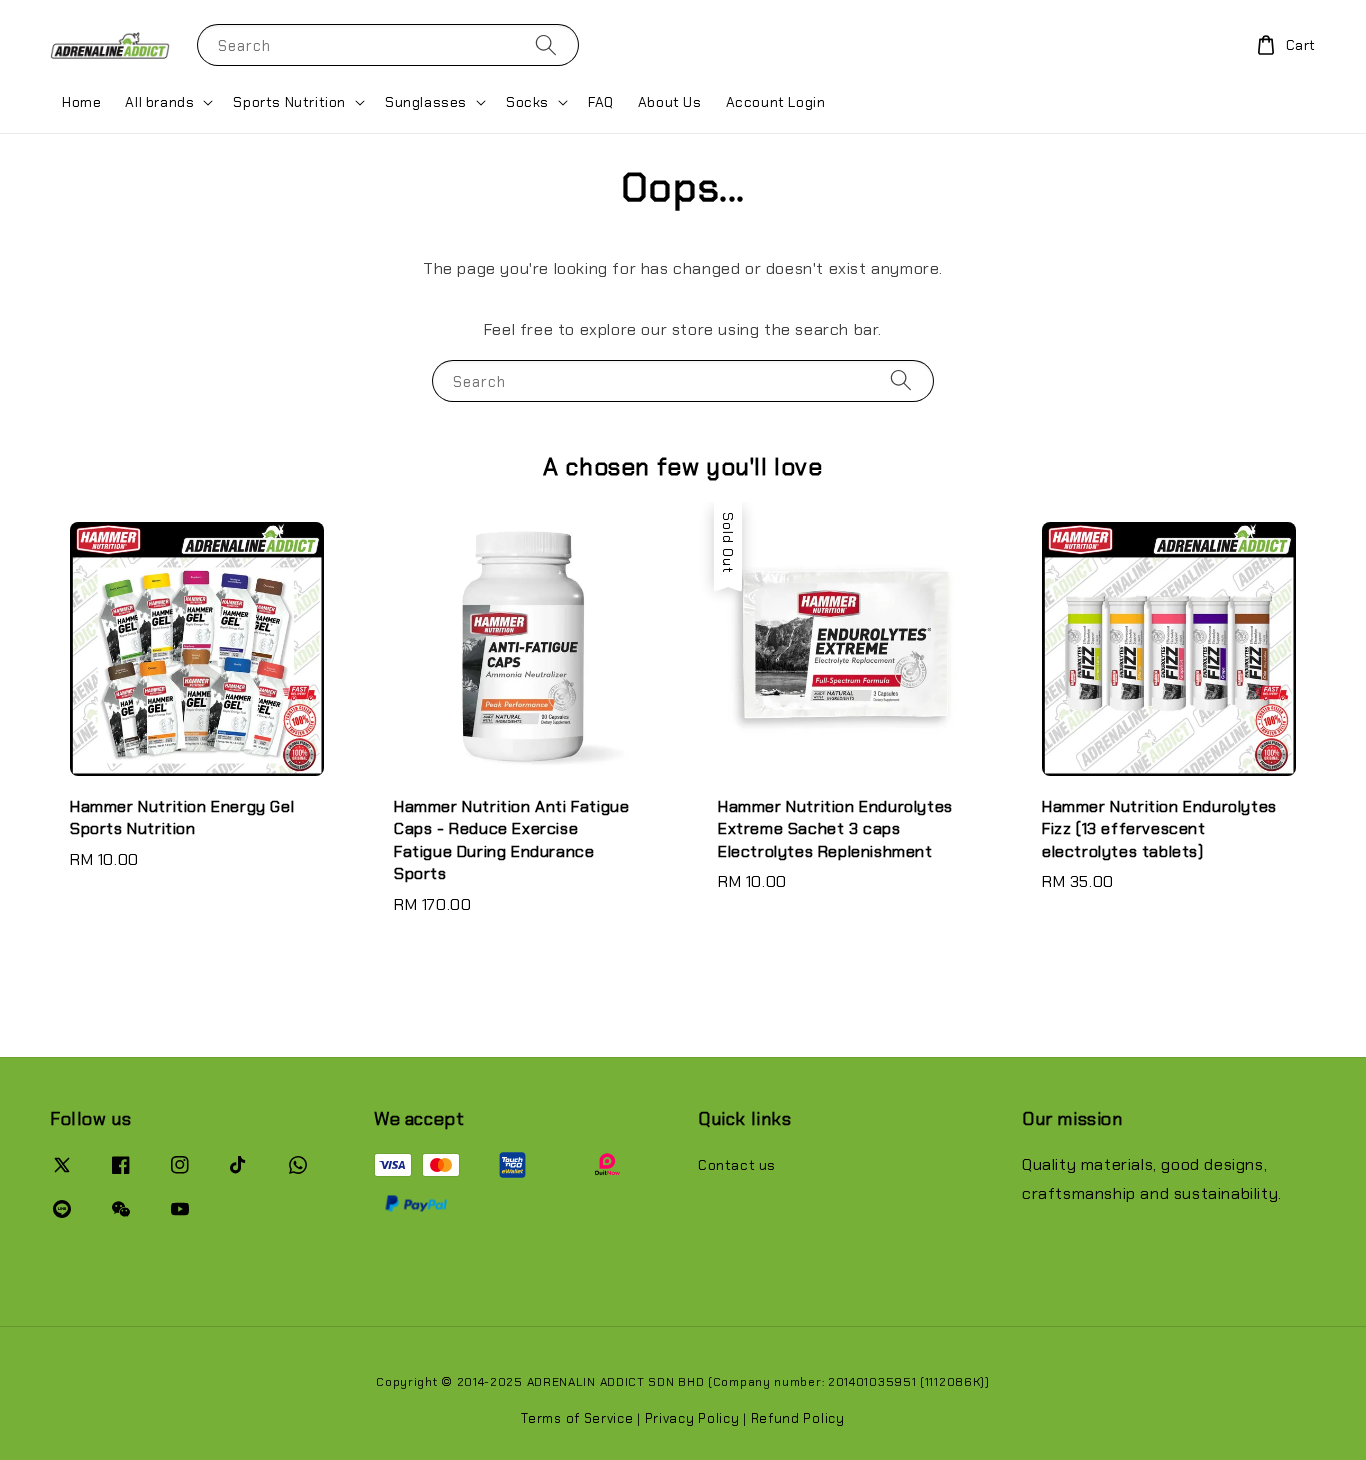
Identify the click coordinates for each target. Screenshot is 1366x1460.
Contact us (737, 1165)
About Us (670, 102)
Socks (527, 102)
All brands (159, 102)
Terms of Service (577, 1418)
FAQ (601, 102)
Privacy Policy (692, 1418)
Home (81, 102)
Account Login (776, 102)
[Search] (546, 44)
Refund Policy (798, 1418)
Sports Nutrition (289, 102)
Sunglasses (426, 102)
